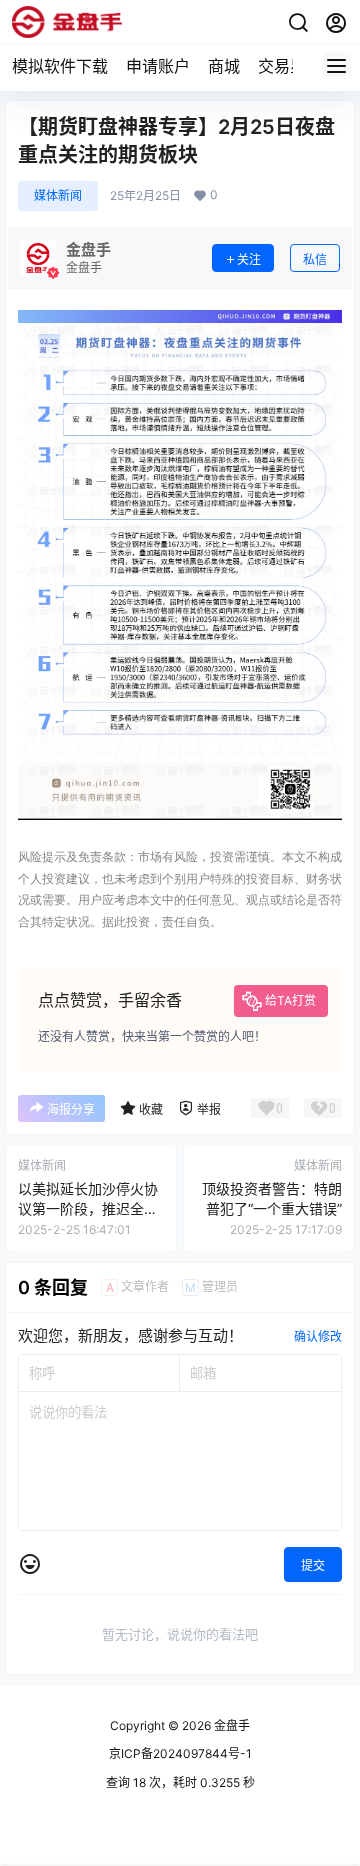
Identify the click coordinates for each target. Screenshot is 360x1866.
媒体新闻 (58, 195)
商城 (224, 66)
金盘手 (230, 1725)
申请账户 (158, 66)
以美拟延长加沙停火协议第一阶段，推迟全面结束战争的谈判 (88, 1208)
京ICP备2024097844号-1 (180, 1753)
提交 (313, 1565)
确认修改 (318, 1336)
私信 (315, 259)
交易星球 (290, 66)
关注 (249, 259)
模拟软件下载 (60, 66)
